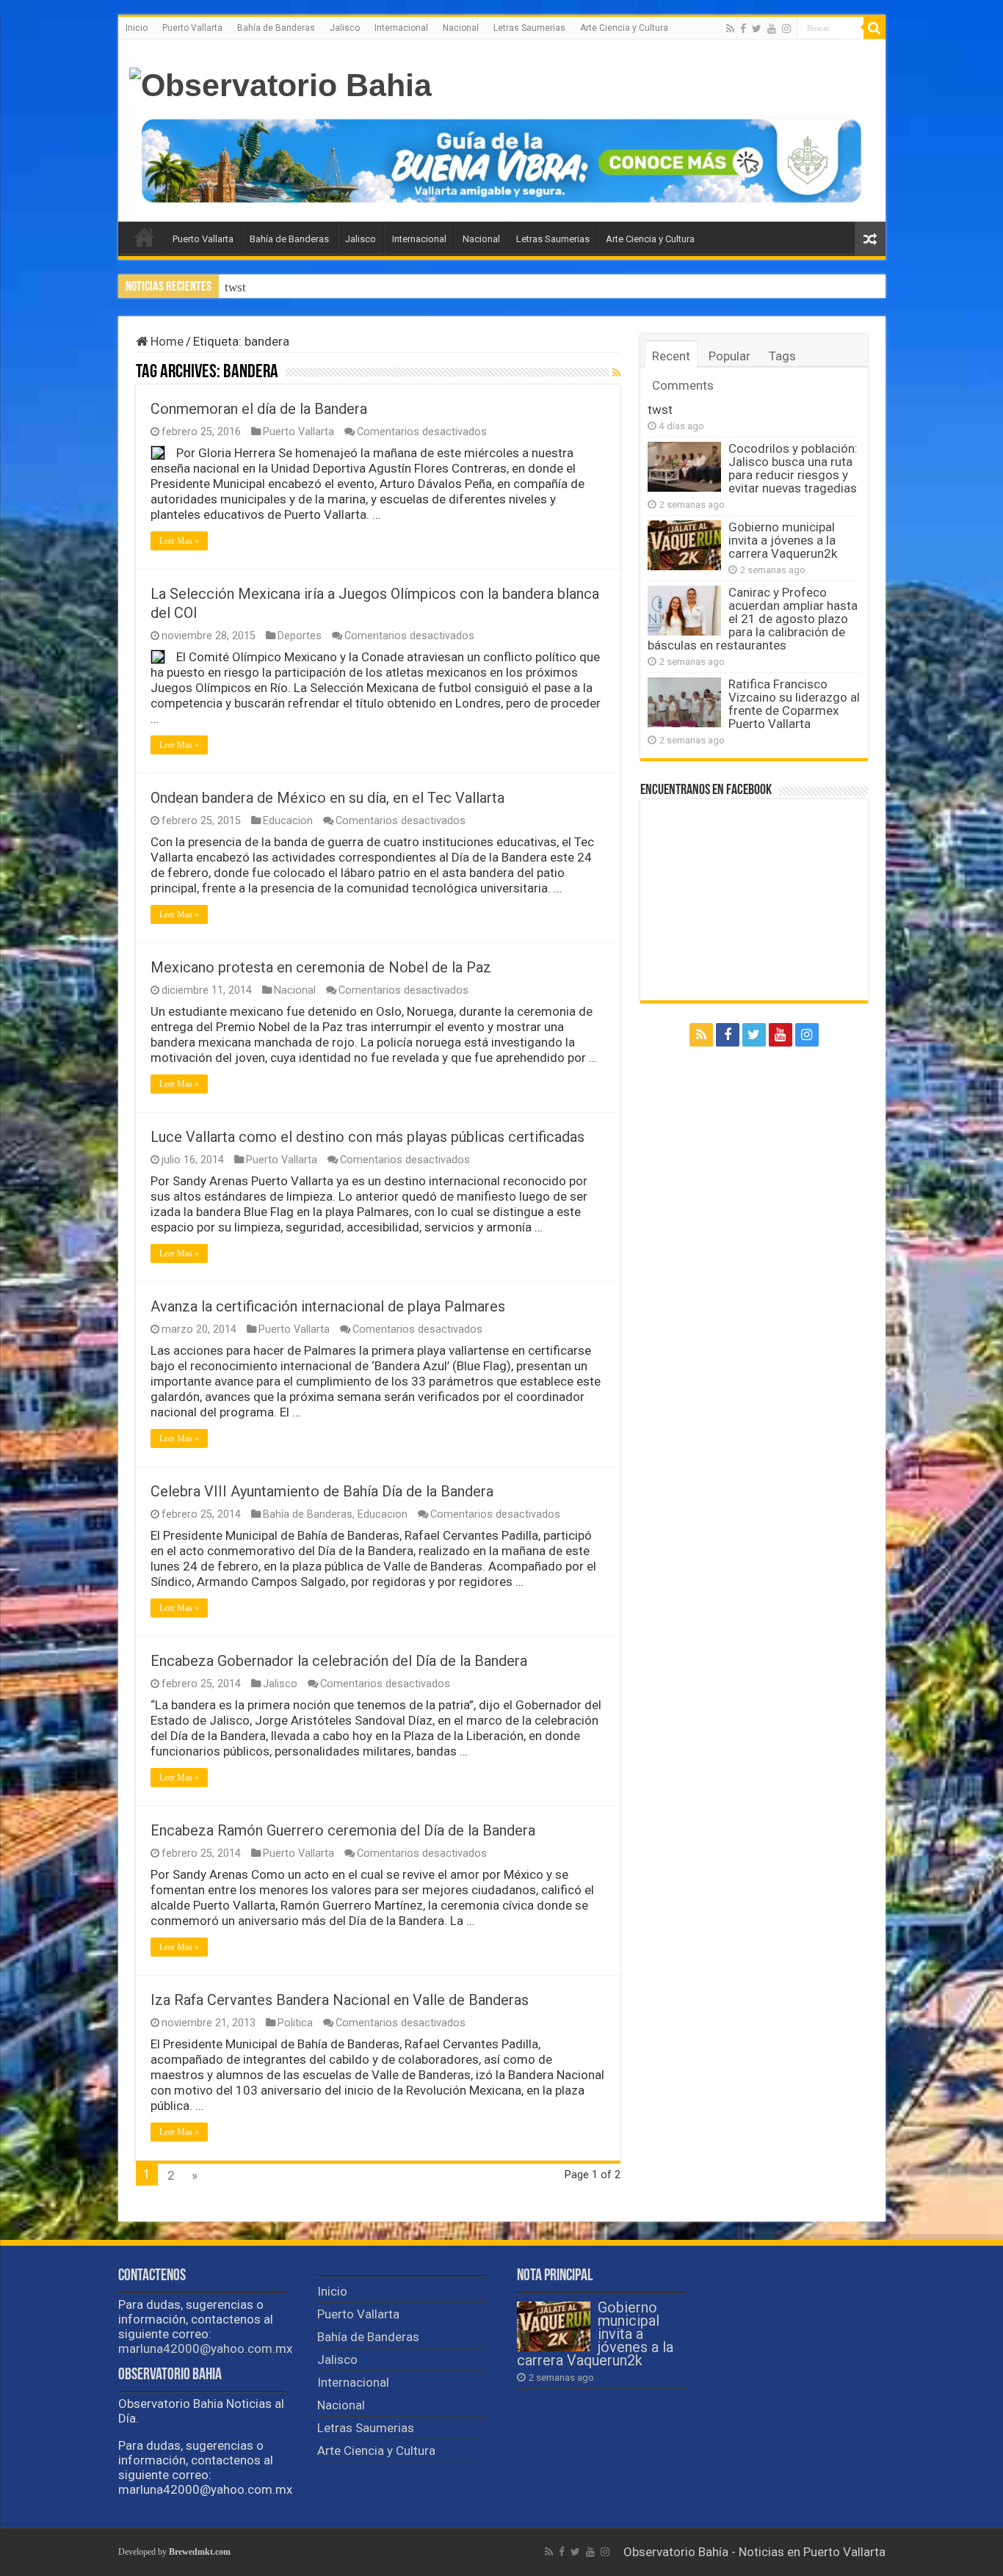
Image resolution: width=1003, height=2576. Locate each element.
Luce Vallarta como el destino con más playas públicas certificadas (367, 1137)
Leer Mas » (179, 541)
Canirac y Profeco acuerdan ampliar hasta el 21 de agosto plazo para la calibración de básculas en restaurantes (753, 619)
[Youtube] (772, 29)
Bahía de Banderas (276, 28)
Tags (782, 356)
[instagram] (786, 29)
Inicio (137, 28)
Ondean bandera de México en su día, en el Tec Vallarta (327, 798)
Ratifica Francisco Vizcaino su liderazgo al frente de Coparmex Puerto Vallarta (794, 704)
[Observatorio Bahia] (280, 83)
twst (660, 410)
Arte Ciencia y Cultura (624, 28)
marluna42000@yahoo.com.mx (205, 2348)
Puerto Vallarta (192, 28)
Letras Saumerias (529, 28)
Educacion (288, 821)
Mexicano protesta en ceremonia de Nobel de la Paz (321, 967)
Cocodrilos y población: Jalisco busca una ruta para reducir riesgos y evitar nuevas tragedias (466, 287)
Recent (671, 356)
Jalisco (345, 28)
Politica (295, 2023)
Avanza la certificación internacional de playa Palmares (328, 1306)
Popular (729, 356)
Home (166, 341)
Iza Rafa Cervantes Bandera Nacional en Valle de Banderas (340, 2000)
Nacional (461, 28)
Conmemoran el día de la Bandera (259, 409)
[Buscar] (875, 28)
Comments (683, 385)
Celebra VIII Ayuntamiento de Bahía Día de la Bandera (322, 1491)
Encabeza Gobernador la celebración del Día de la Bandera (339, 1661)
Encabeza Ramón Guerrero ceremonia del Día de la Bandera (343, 1830)
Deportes (300, 636)
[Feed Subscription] (616, 373)
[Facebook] (743, 29)
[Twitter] (757, 29)
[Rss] (730, 29)
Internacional (401, 28)
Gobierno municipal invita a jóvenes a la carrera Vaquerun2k (783, 540)
